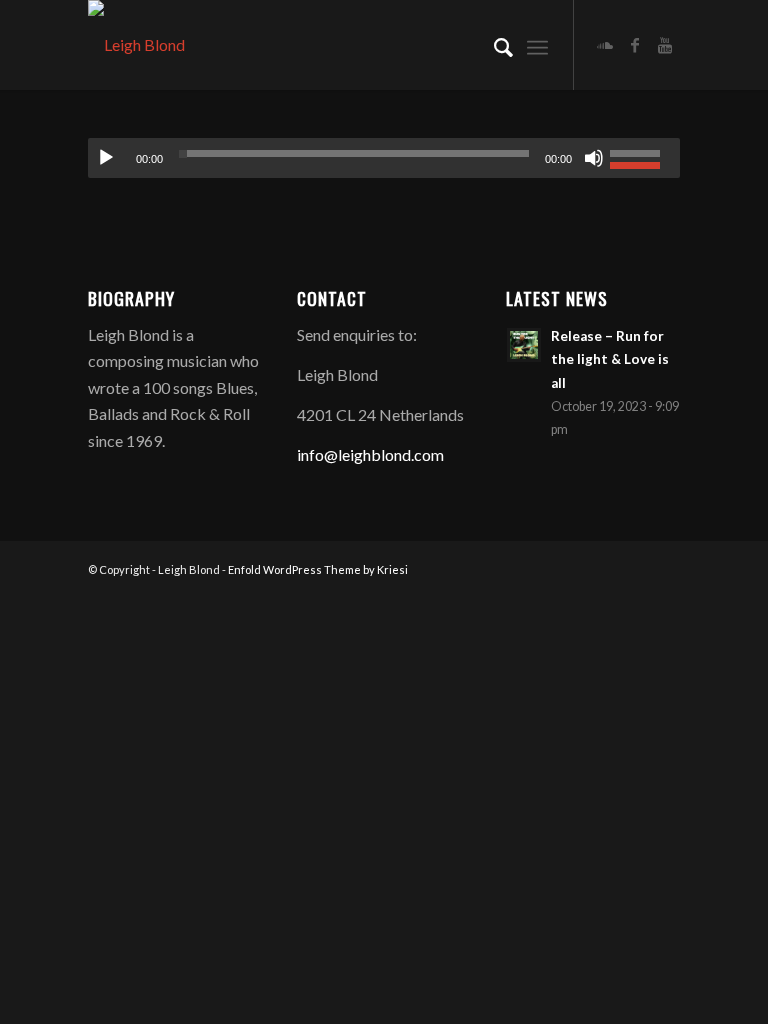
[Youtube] (665, 45)
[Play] (106, 158)
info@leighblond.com (370, 454)
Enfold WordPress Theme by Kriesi (318, 569)
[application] (383, 158)
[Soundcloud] (605, 45)
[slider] (640, 156)
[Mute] (594, 158)
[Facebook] (635, 45)
